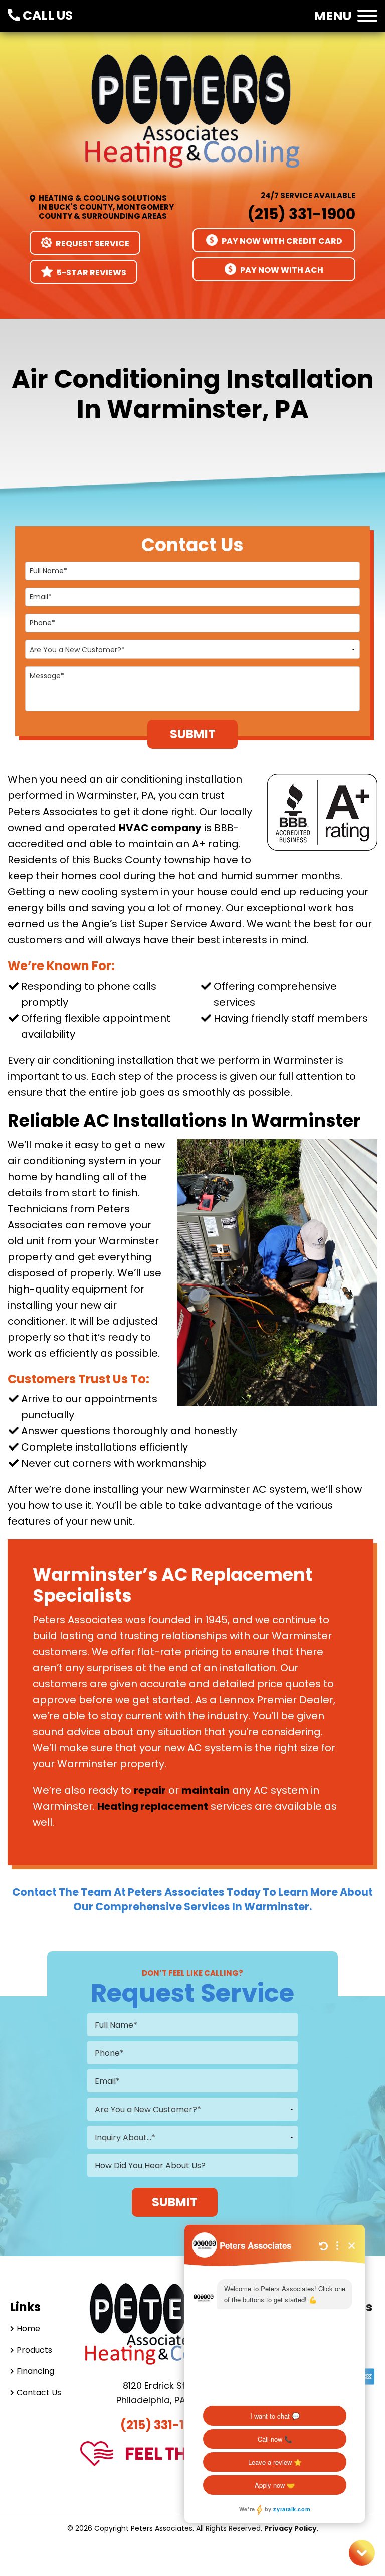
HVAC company (160, 828)
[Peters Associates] (192, 121)
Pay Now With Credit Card (281, 241)
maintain (206, 1790)
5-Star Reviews (91, 273)
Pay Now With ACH (281, 270)
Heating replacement (153, 1806)
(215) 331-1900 (301, 214)
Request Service (92, 244)
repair (150, 1790)
